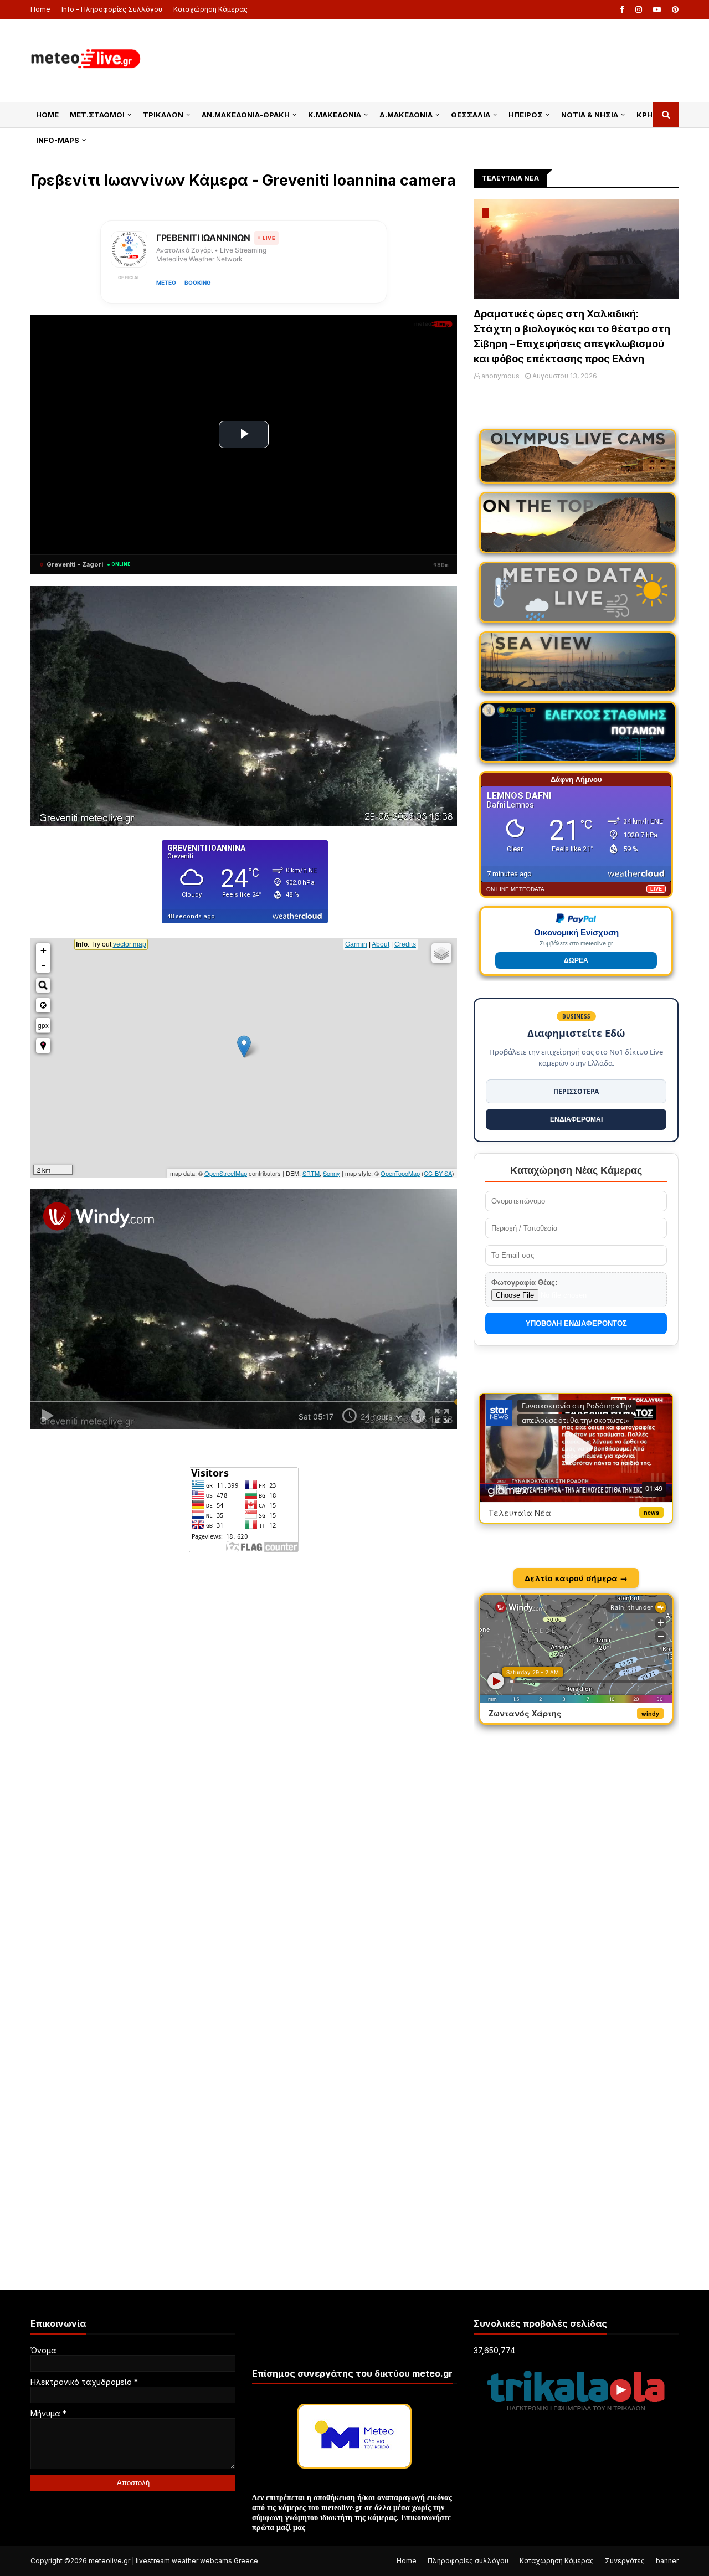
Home (40, 9)
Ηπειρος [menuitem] (526, 115)
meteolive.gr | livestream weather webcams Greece (173, 2561)
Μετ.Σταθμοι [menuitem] (97, 115)
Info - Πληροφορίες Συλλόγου (112, 9)
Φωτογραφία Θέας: (524, 1282)
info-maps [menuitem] (58, 140)
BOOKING (198, 282)
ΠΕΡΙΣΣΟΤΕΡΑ (576, 1091)
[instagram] (639, 9)
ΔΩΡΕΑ (576, 960)
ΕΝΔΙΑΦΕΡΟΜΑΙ (576, 1119)
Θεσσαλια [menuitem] (471, 115)
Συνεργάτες (625, 2561)
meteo (166, 282)
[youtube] (657, 9)
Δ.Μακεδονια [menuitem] (406, 115)
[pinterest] (674, 9)
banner (667, 2561)
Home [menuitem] (47, 115)
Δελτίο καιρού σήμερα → (576, 1578)
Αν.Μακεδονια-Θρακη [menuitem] (246, 115)
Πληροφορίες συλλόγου (468, 2561)
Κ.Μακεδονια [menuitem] (335, 115)
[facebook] (622, 9)
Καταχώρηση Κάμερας (210, 9)
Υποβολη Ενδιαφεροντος (576, 1323)
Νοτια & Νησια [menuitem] (590, 115)
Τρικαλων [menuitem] (163, 115)
